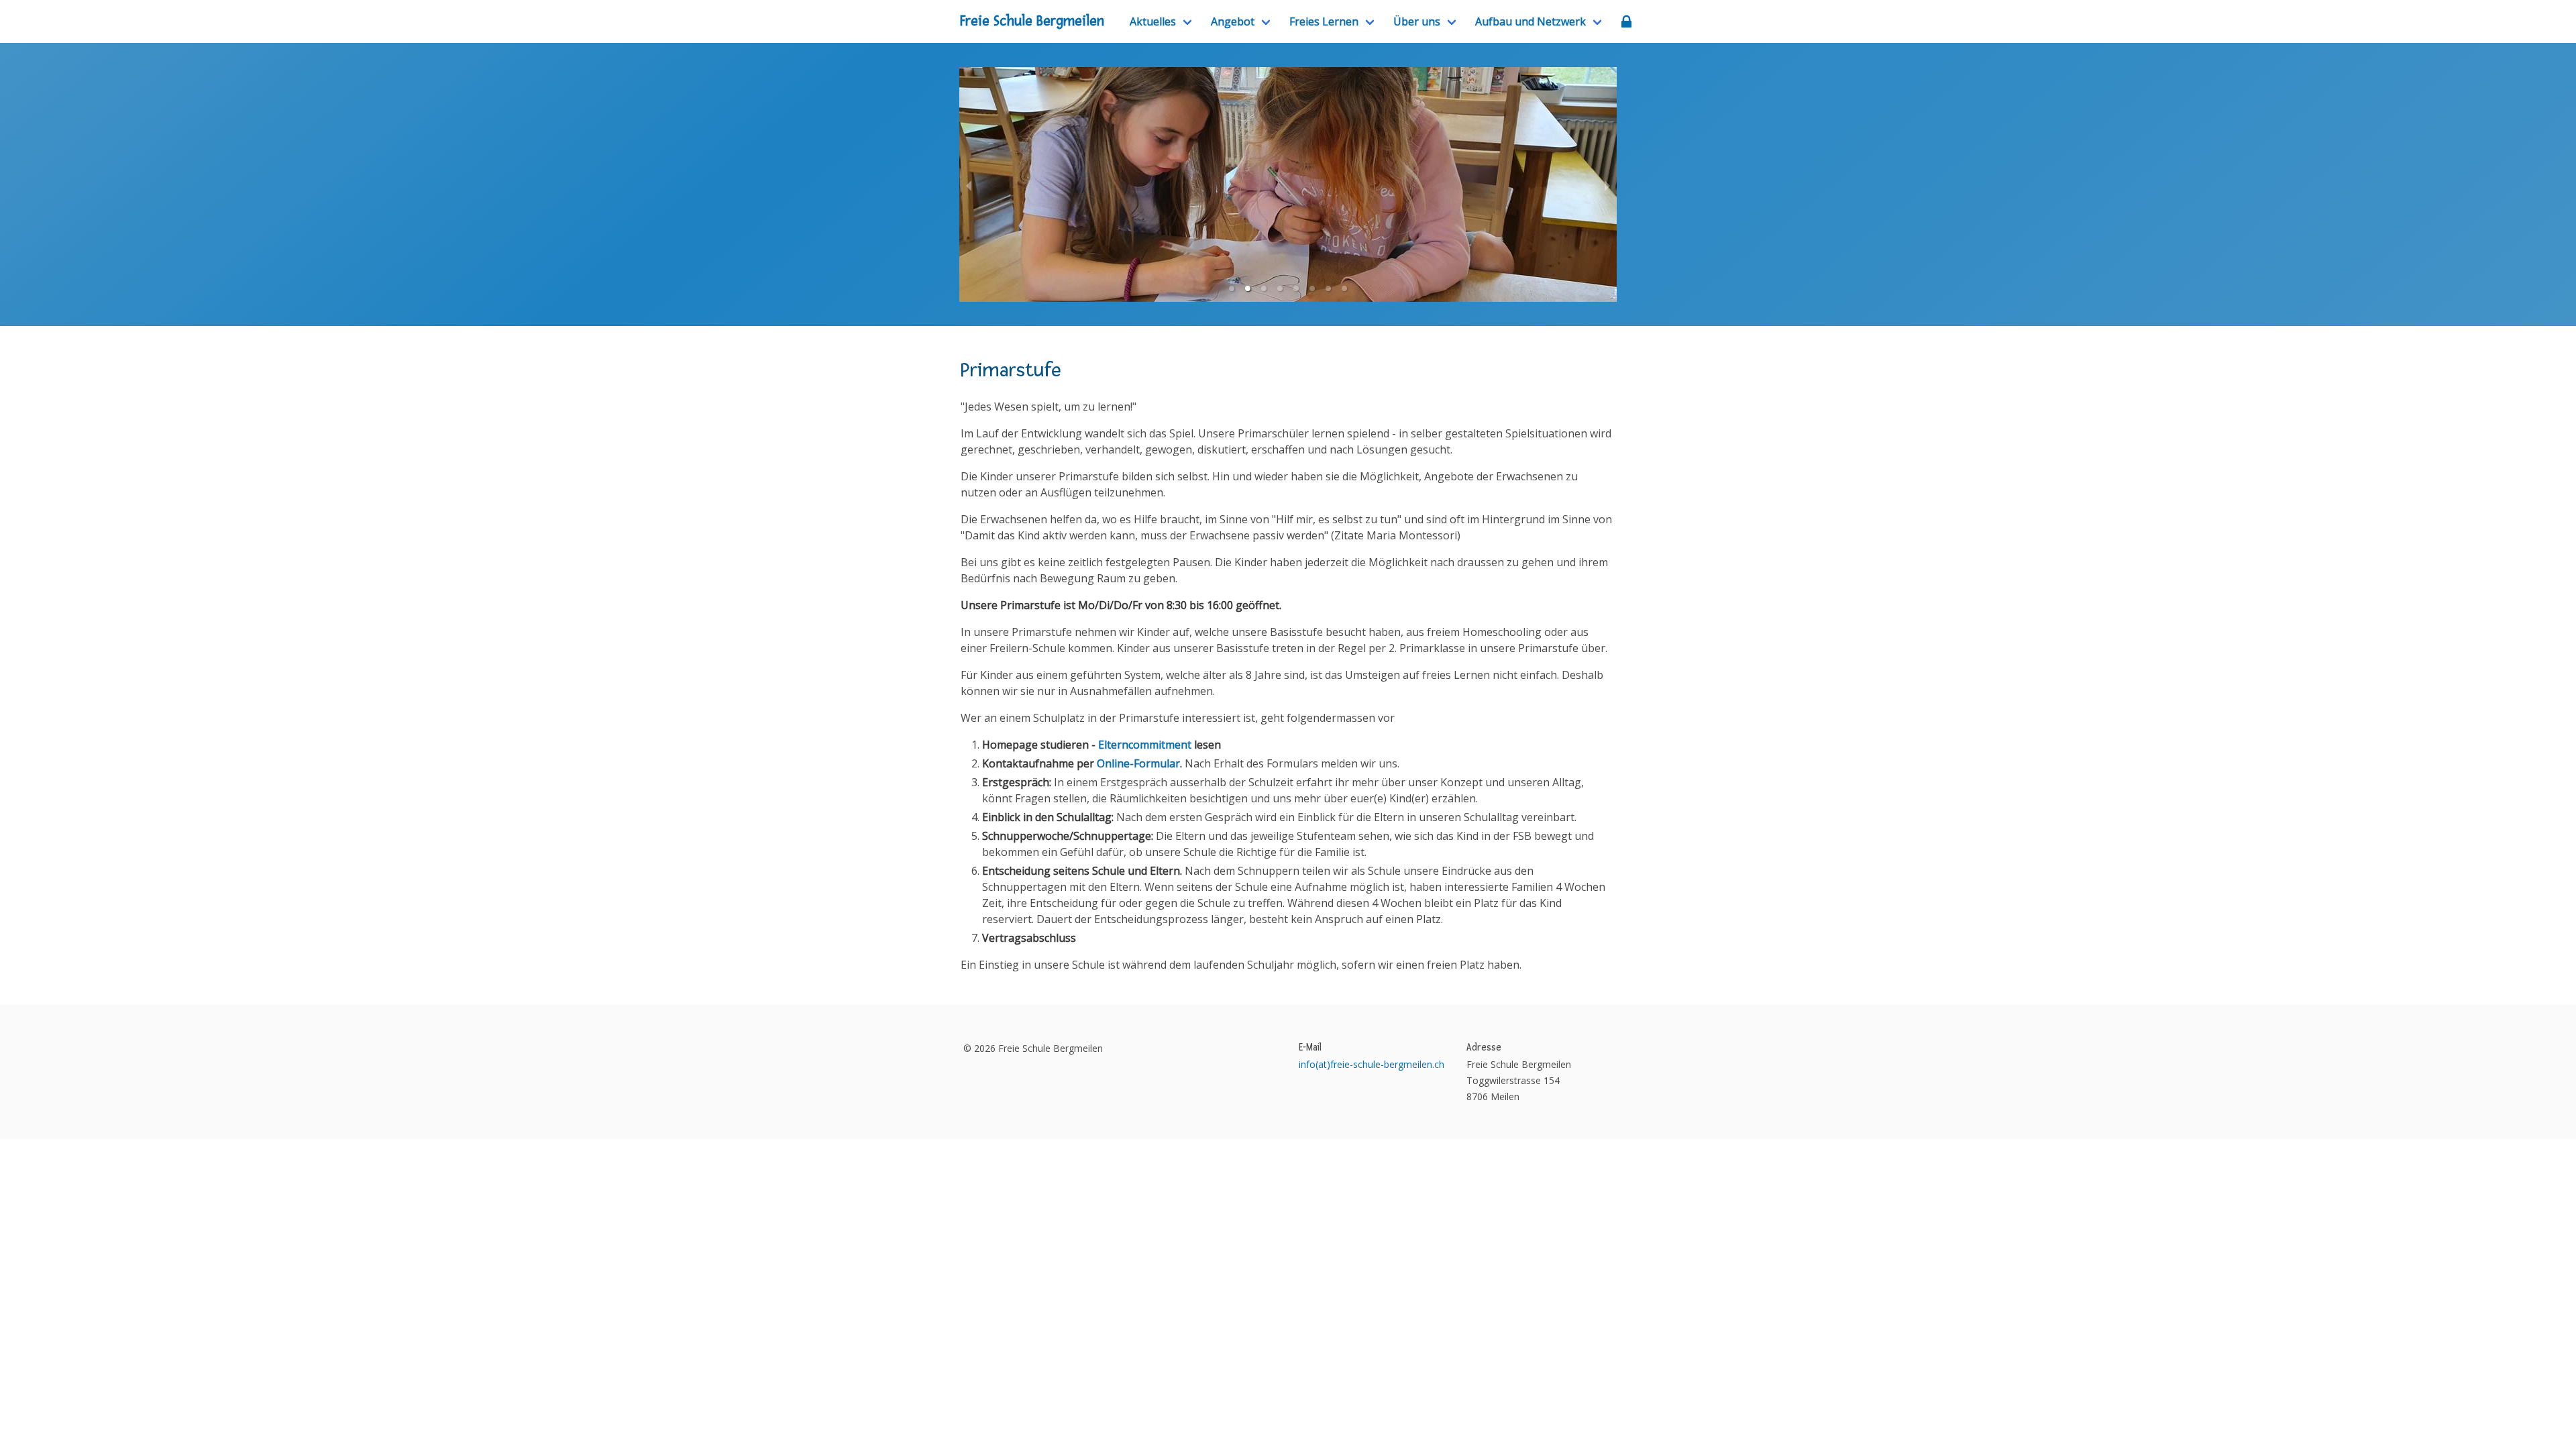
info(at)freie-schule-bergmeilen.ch (1372, 1064)
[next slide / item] (1607, 184)
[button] (1232, 288)
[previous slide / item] (969, 184)
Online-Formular (1138, 763)
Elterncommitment (1145, 745)
